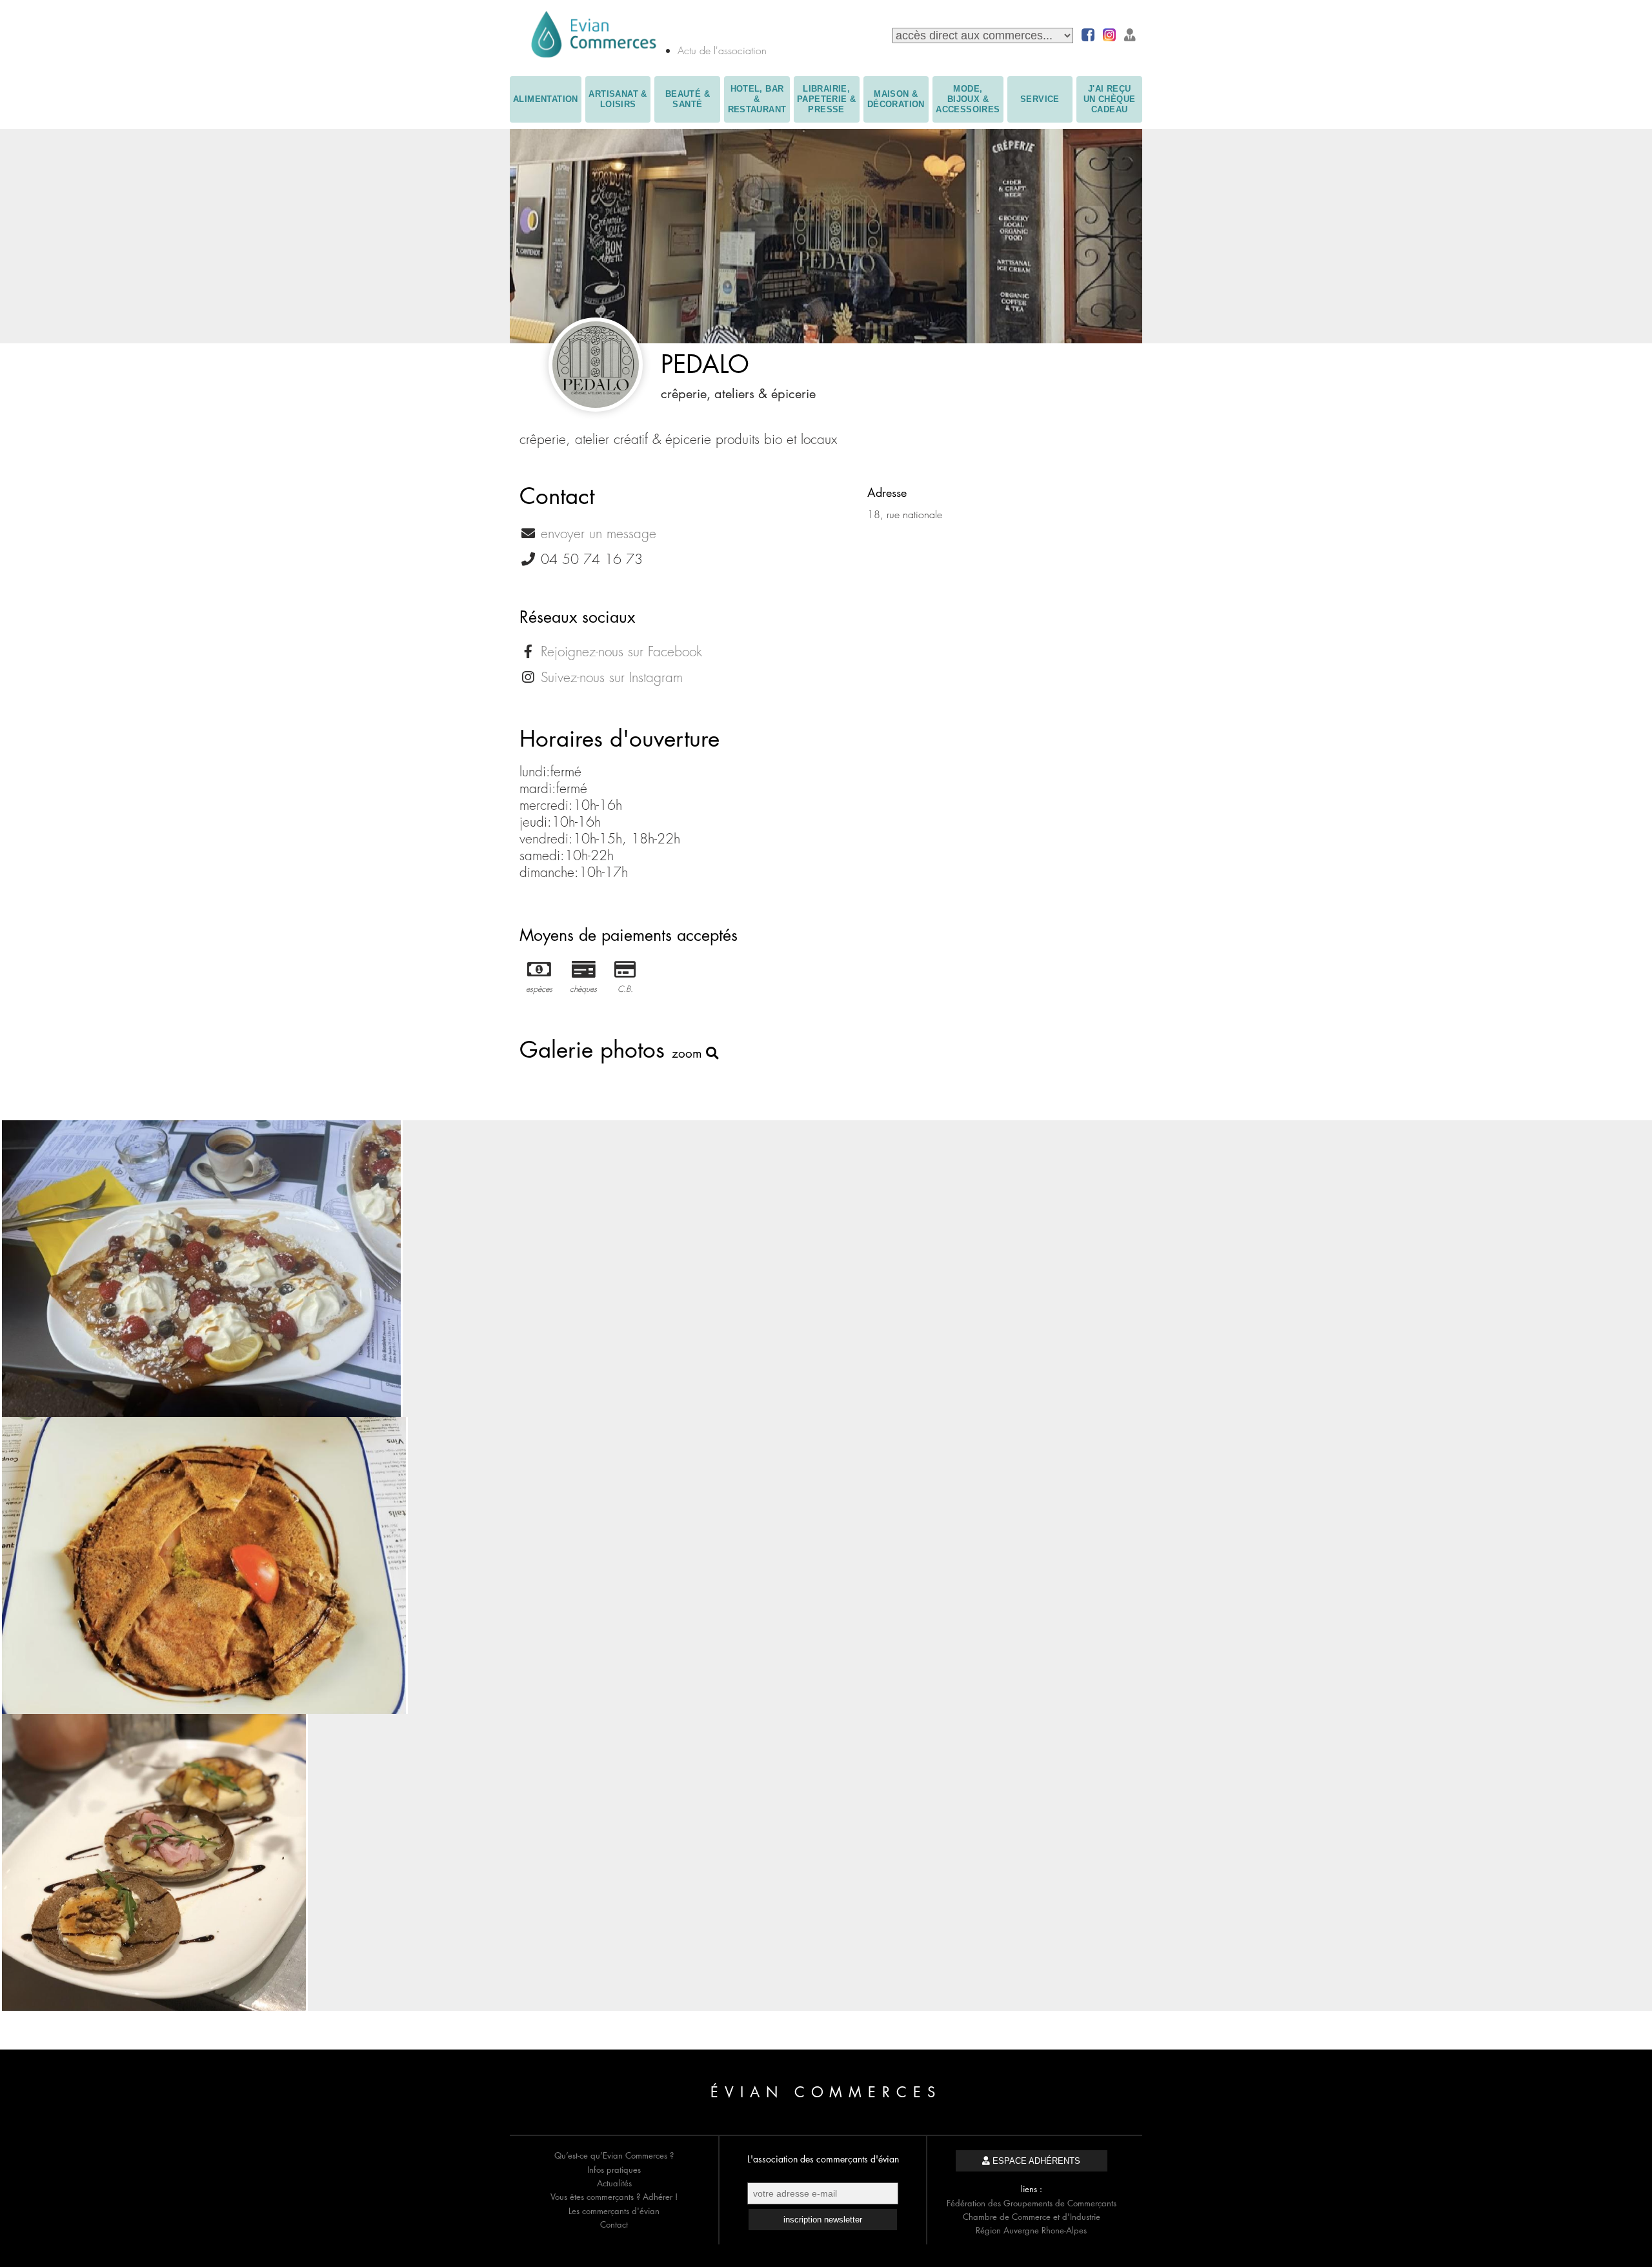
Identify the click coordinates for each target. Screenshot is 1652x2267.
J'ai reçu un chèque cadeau (1110, 99)
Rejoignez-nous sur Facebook (621, 651)
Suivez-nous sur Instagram (612, 677)
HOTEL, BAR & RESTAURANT (757, 99)
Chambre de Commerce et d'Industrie (1032, 2217)
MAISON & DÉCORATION (896, 99)
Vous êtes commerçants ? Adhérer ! (614, 2197)
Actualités (614, 2183)
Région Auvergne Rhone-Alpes (1031, 2230)
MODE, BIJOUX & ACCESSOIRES (968, 99)
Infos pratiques (614, 2170)
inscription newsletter (823, 2220)
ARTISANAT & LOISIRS (618, 99)
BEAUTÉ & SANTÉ (688, 99)
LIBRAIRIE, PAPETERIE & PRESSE (826, 99)
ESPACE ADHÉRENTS (1035, 2161)
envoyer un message (599, 533)
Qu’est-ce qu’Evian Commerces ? (614, 2155)
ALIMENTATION (546, 99)
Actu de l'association (722, 50)
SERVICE (1040, 99)
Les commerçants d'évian (614, 2211)
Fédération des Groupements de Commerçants (1032, 2203)
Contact (614, 2224)
